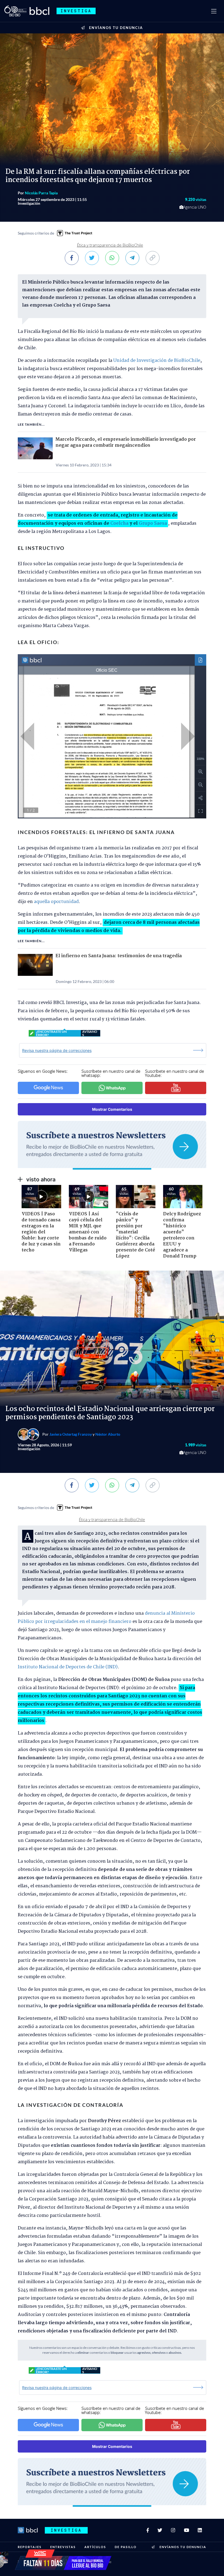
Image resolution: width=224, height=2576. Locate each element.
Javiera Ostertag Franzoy (71, 1434)
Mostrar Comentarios (112, 1109)
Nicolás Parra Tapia (41, 193)
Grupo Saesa (153, 523)
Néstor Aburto (108, 1434)
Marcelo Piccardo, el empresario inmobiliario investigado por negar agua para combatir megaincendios (126, 443)
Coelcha (120, 523)
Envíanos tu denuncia (116, 28)
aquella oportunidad (56, 902)
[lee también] (37, 448)
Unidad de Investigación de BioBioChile (157, 361)
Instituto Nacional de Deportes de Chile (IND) (68, 1667)
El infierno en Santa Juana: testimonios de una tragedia (119, 956)
